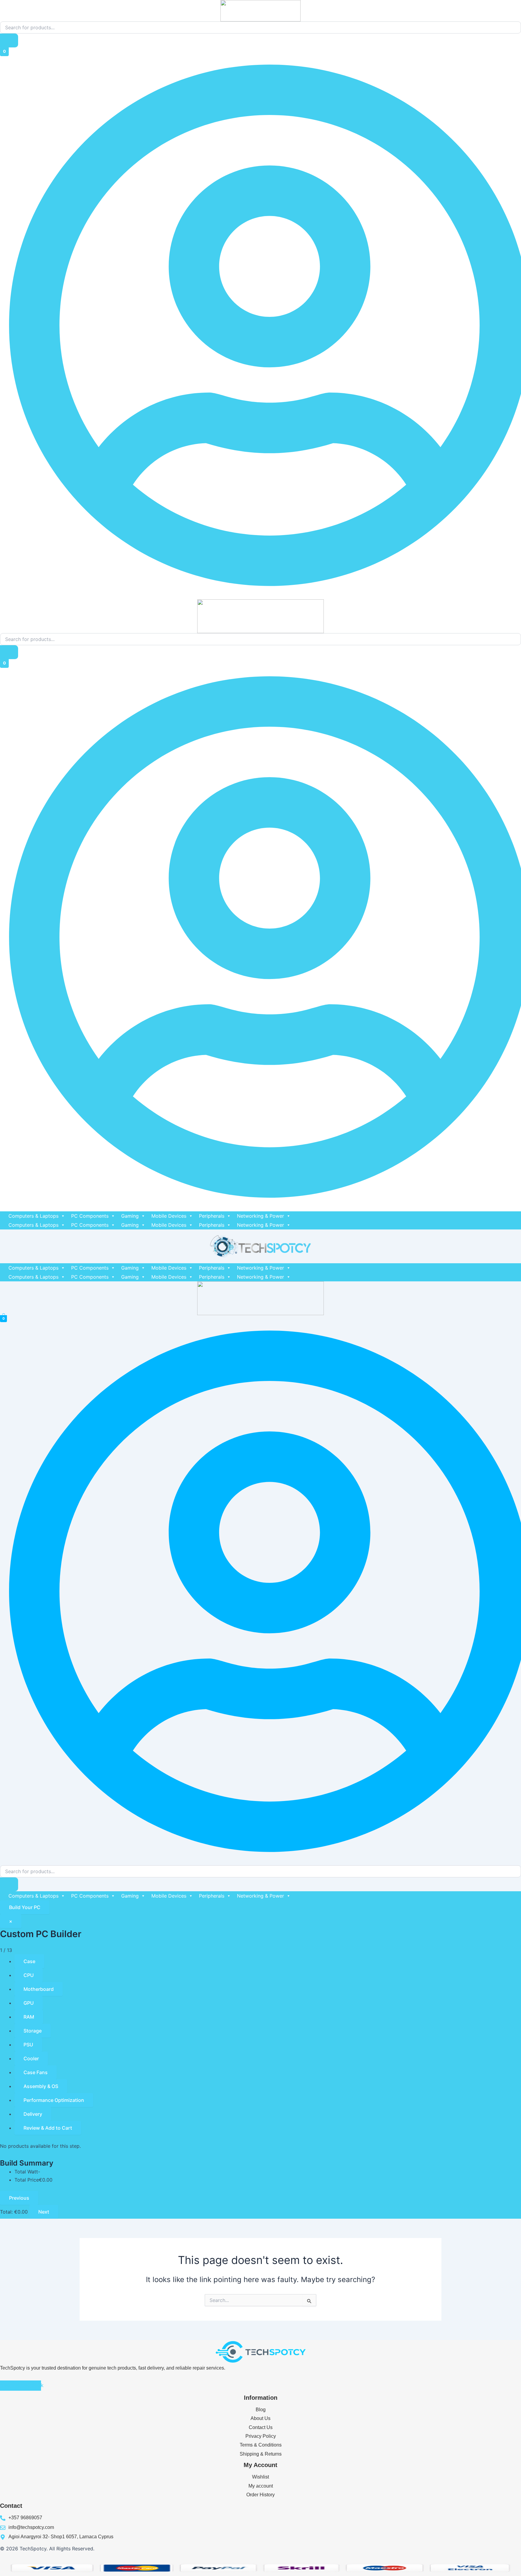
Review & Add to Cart (48, 2128)
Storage (33, 2031)
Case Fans (36, 2072)
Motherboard (39, 1989)
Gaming (130, 1216)
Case (29, 1961)
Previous (19, 2198)
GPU (29, 2003)
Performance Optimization (54, 2100)
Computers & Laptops (33, 1216)
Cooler (31, 2058)
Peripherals (212, 1216)
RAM (29, 2017)
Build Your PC (25, 1907)
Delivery (33, 2114)
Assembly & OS (41, 2086)
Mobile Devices (169, 1216)
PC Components (90, 1216)
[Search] (9, 40)
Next (44, 2212)
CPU (29, 1975)
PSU (28, 2045)
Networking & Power (260, 1216)
